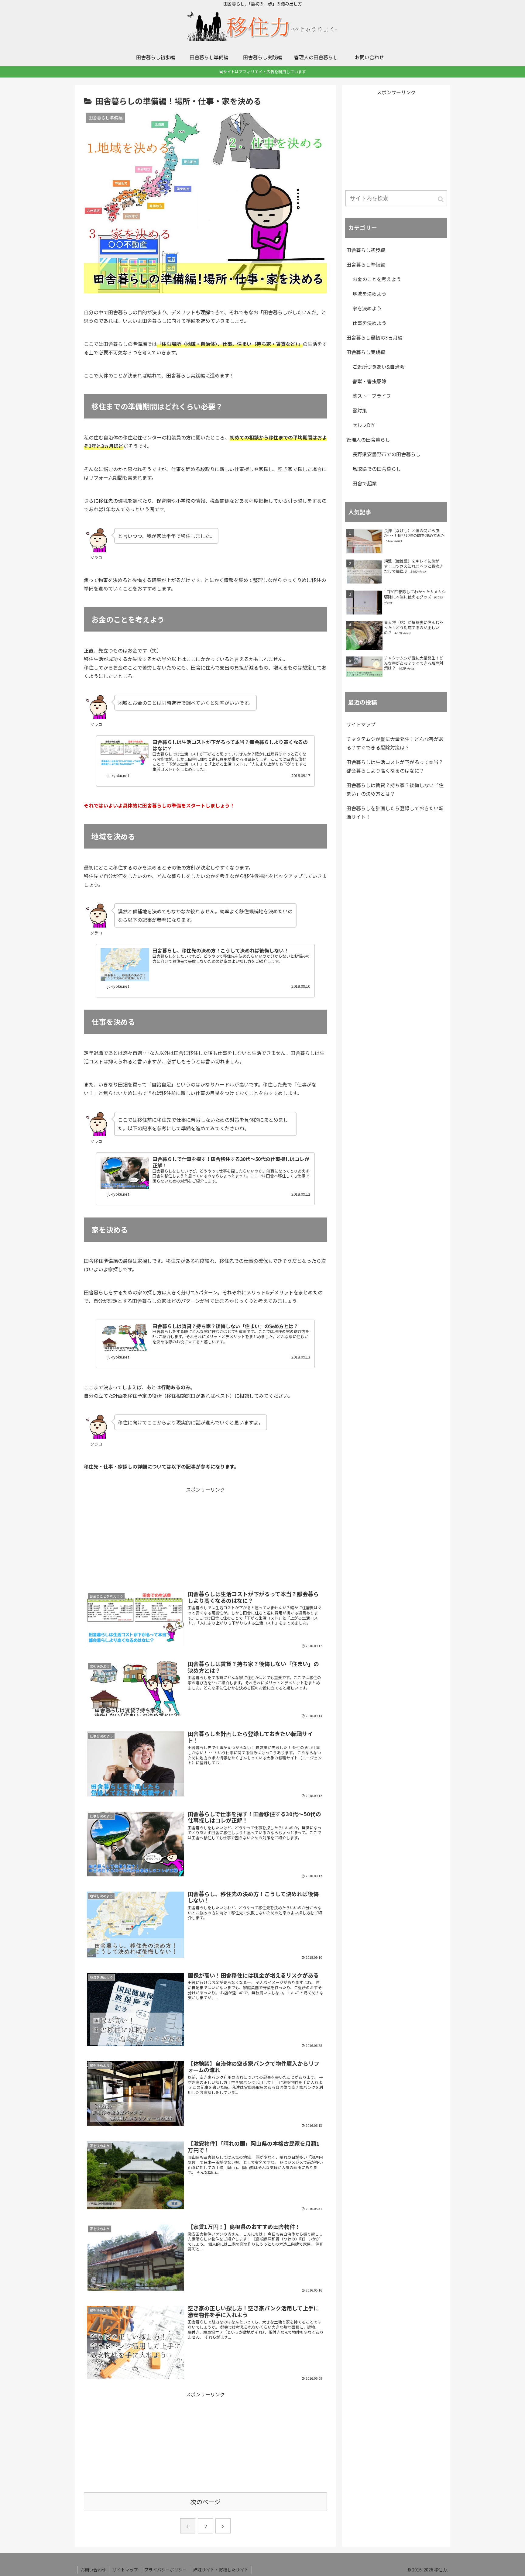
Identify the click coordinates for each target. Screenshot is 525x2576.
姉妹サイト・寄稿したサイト (221, 2570)
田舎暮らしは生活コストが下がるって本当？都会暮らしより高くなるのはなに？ (395, 766)
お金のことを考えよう (377, 279)
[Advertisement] (205, 1536)
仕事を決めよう (369, 323)
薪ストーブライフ (372, 396)
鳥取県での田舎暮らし (377, 469)
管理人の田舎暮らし (368, 439)
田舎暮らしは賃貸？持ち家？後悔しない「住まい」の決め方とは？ (395, 789)
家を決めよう (367, 308)
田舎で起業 (365, 483)
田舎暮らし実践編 (366, 352)
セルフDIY (364, 425)
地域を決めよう (369, 294)
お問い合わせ (93, 2570)
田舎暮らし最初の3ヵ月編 (374, 337)
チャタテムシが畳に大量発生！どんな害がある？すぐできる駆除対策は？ (395, 743)
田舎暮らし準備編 (366, 264)
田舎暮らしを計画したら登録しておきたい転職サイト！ (395, 812)
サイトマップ (361, 724)
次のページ (205, 2502)
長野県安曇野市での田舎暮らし (386, 454)
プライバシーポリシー (166, 2570)
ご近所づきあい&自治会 (378, 367)
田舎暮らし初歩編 (366, 250)
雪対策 (360, 410)
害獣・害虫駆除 (369, 381)
